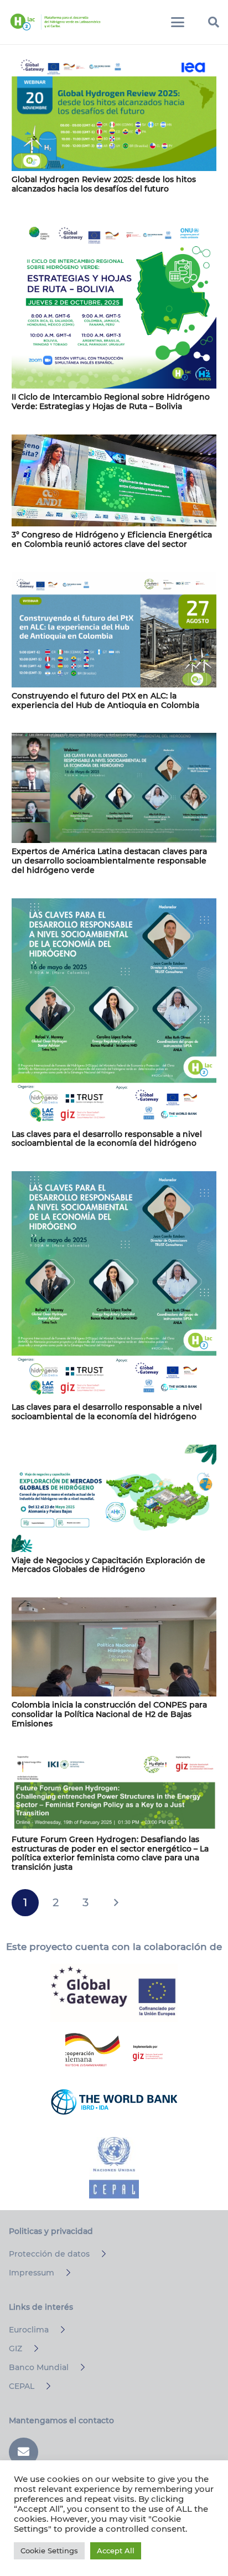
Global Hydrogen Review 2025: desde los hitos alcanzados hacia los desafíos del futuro (104, 184)
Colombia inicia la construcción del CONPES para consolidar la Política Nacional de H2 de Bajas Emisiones (109, 1714)
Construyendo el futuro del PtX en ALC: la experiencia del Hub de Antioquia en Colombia (105, 700)
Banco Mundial (39, 2367)
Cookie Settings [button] (49, 2551)
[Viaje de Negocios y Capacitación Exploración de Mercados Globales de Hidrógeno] (114, 1498)
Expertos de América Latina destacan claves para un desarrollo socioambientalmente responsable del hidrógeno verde (109, 861)
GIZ (15, 2349)
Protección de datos (49, 2254)
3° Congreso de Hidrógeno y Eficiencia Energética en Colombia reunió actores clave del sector (112, 539)
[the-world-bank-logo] (114, 2102)
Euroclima (29, 2330)
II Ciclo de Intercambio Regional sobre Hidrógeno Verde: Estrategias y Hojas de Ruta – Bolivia (111, 402)
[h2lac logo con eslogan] (55, 22)
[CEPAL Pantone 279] (114, 2168)
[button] (178, 22)
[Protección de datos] (99, 2254)
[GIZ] (31, 2349)
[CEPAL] (43, 2386)
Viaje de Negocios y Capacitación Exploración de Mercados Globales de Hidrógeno (108, 1565)
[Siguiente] (116, 1903)
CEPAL (22, 2386)
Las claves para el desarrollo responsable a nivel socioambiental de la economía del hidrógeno (107, 1139)
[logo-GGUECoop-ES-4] (114, 1993)
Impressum (32, 2273)
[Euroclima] (58, 2330)
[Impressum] (63, 2273)
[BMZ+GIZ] (114, 2050)
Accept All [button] (116, 2551)
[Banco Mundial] (78, 2367)
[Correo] (24, 2452)
